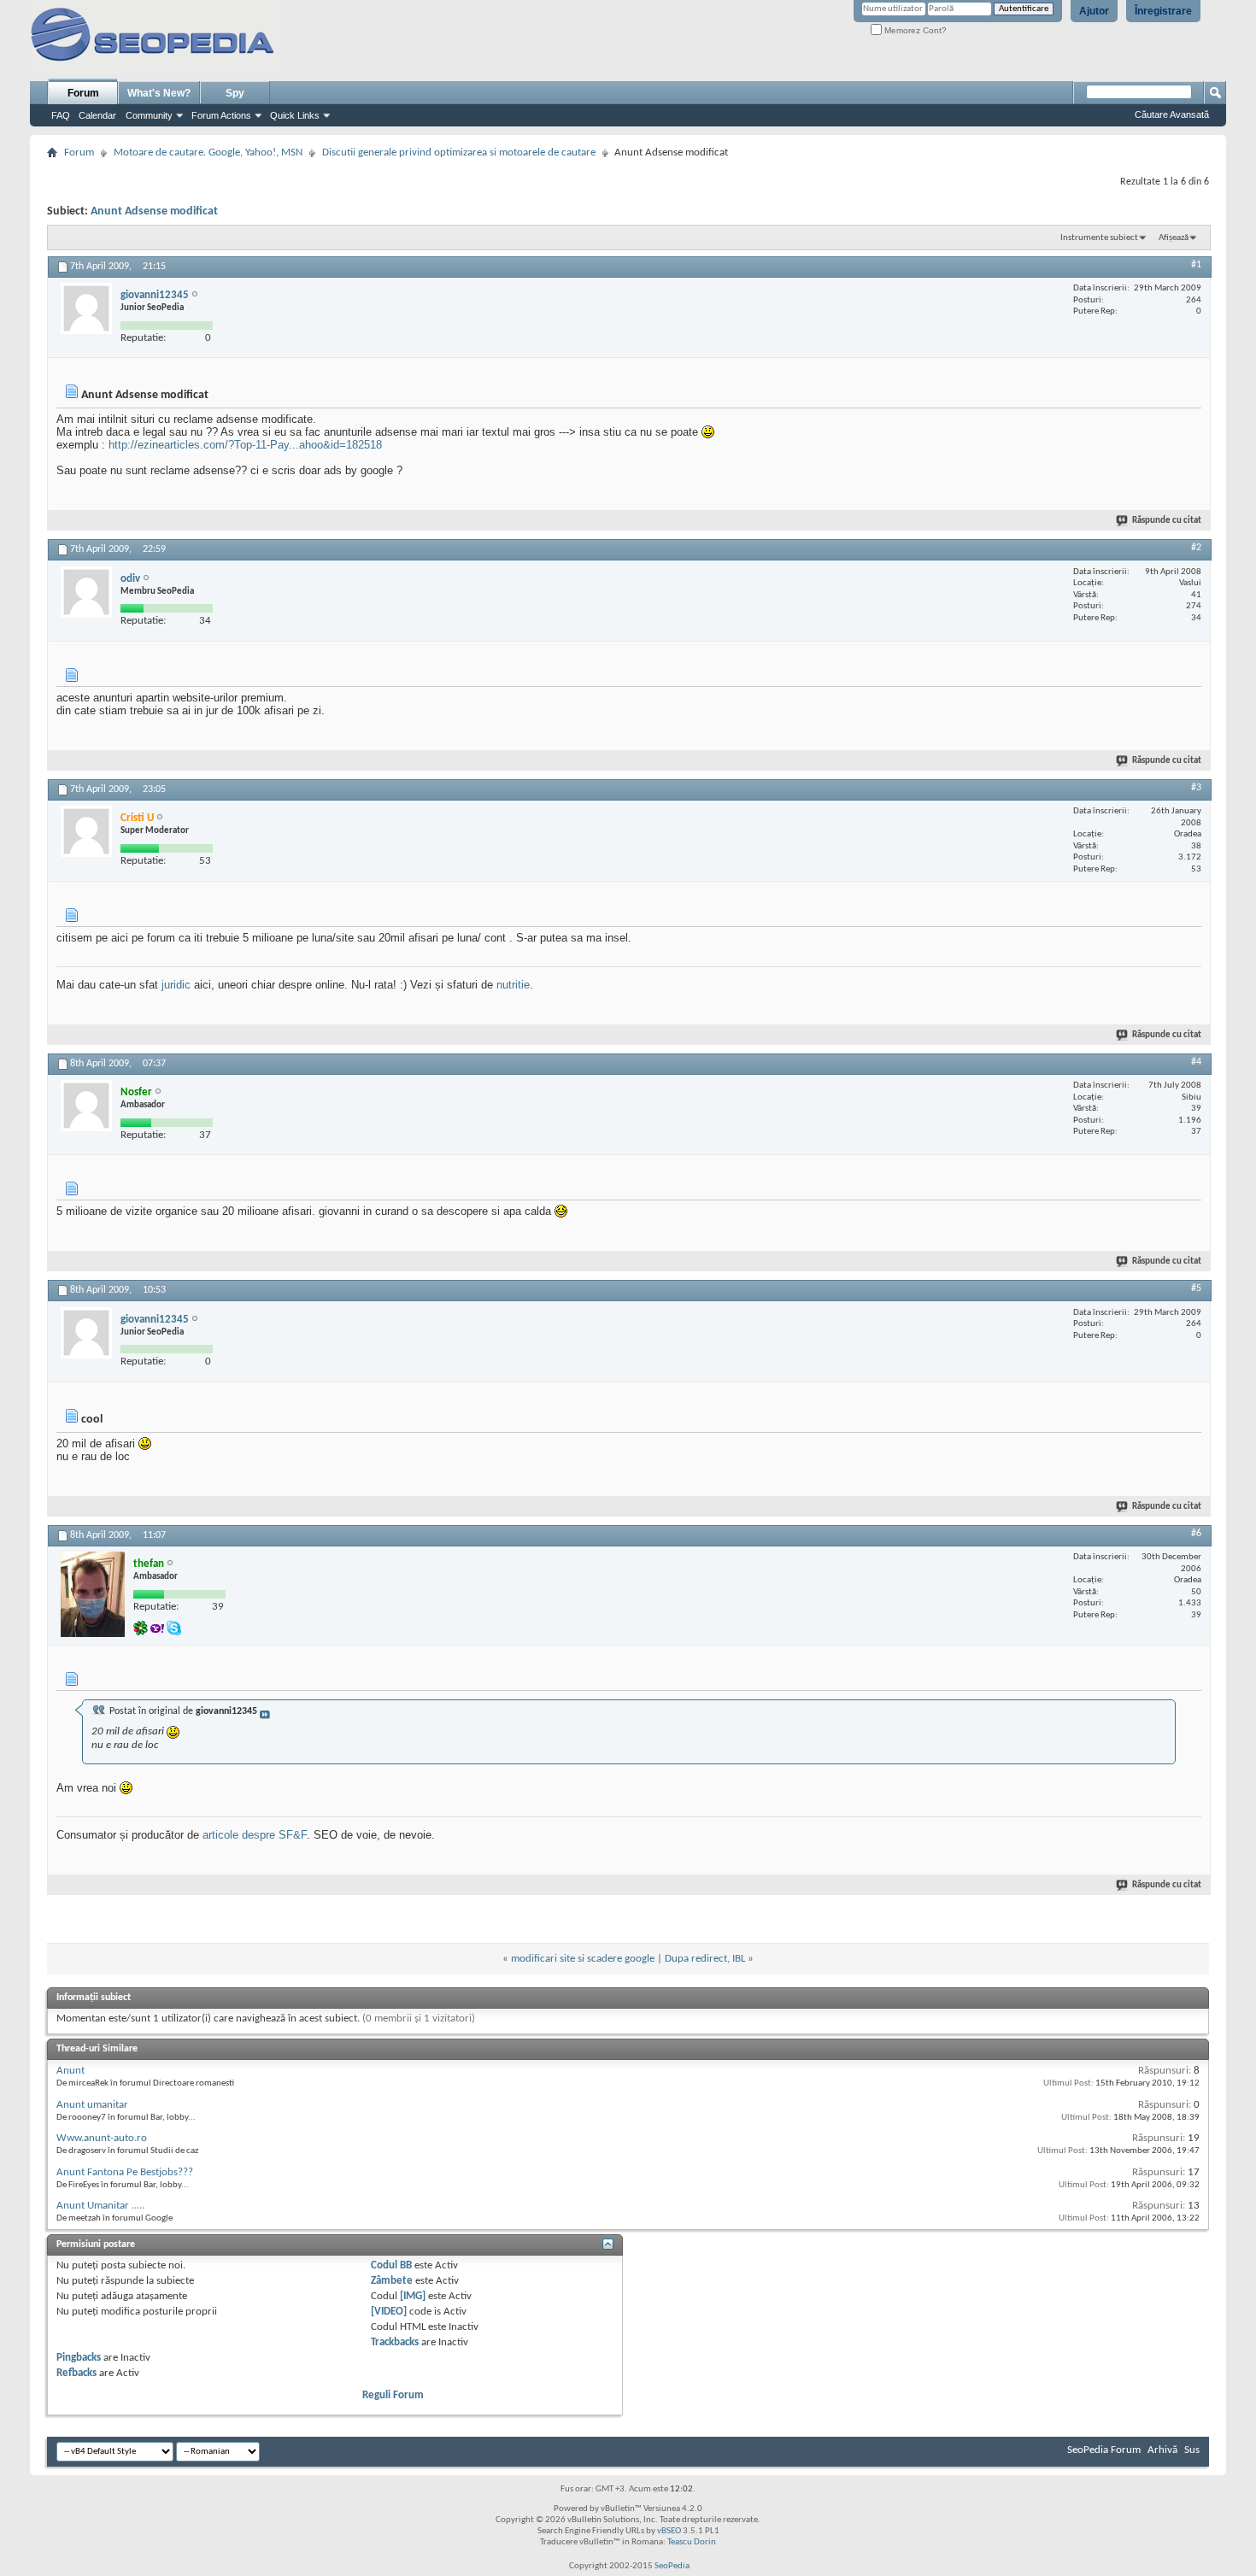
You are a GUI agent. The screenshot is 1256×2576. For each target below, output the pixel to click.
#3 (1196, 788)
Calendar (97, 115)
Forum (83, 93)
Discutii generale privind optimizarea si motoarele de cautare (459, 153)
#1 (1196, 265)
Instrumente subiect (1099, 238)
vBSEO (669, 2531)
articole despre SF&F (255, 1835)
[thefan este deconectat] (93, 1594)
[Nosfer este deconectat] (86, 1106)
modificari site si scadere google (583, 1959)
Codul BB (391, 2265)
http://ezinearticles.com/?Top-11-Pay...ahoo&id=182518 (245, 445)
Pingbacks (79, 2358)
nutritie (513, 985)
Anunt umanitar (92, 2105)
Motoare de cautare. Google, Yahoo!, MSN (208, 153)
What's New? (159, 93)
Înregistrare (1163, 11)
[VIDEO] (389, 2312)
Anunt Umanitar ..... (100, 2206)
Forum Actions (221, 115)
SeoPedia (672, 2566)
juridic (176, 985)
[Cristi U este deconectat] (86, 831)
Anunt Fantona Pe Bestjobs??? (125, 2172)
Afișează (1174, 238)
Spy (235, 93)
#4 (1196, 1062)
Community (149, 115)
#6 (1196, 1534)
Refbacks (76, 2373)
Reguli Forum (393, 2395)
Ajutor (1094, 11)
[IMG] (413, 2296)
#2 (1196, 548)
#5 (1196, 1288)
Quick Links (295, 115)
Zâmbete (392, 2281)
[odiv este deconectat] (86, 592)
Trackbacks (395, 2342)
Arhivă (1162, 2450)
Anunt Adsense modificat (154, 211)
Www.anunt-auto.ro (102, 2138)
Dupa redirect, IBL (705, 1959)
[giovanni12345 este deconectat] (86, 308)
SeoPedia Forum (1104, 2450)
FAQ (61, 115)
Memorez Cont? (914, 30)
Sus (1192, 2450)
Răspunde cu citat (1167, 521)
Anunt (70, 2071)
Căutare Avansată (1172, 114)
